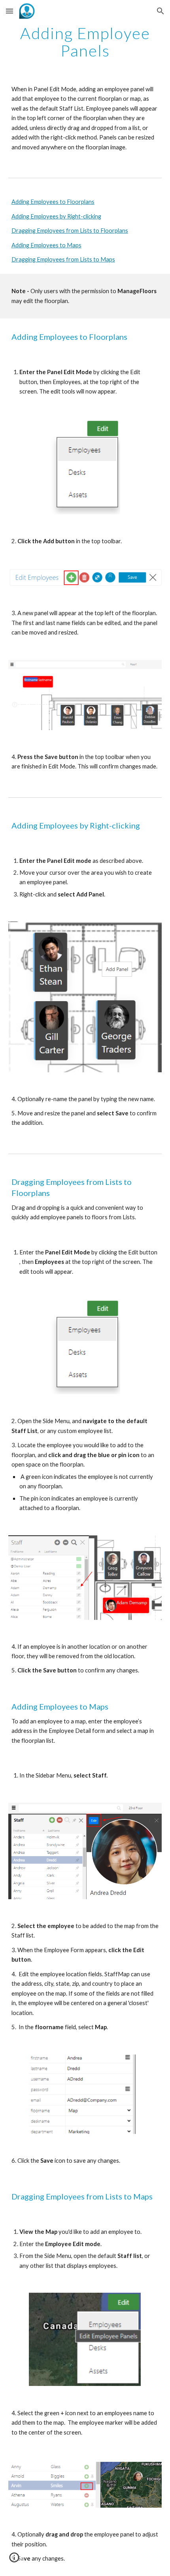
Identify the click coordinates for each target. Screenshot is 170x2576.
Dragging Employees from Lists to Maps (63, 259)
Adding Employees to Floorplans (53, 202)
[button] (9, 11)
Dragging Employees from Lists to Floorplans (70, 231)
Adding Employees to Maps (46, 245)
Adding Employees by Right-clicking (56, 216)
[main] (85, 42)
